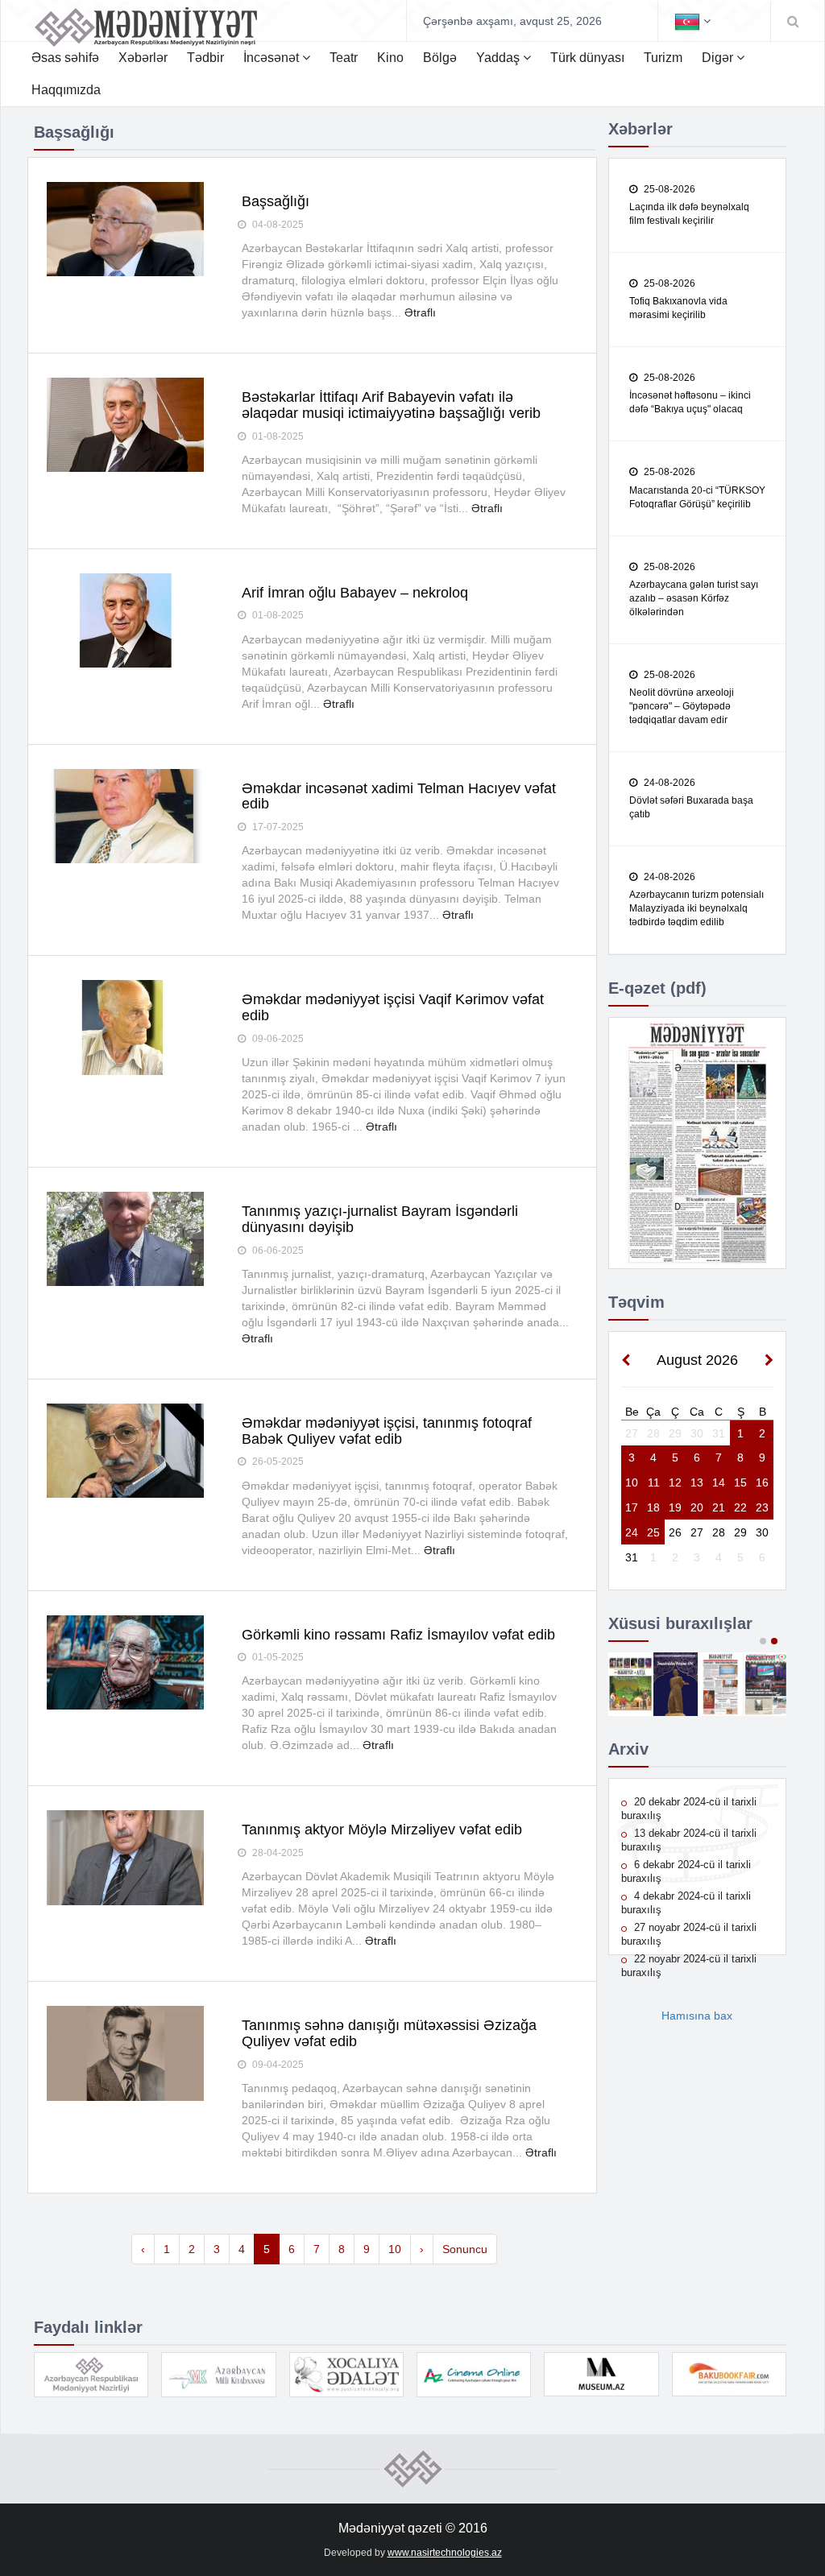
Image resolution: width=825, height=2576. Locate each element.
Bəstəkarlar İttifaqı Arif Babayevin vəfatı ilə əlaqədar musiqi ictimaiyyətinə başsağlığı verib (391, 405)
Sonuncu (465, 2249)
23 (762, 1507)
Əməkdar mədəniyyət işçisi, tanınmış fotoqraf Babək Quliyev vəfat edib (387, 1431)
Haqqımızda (66, 90)
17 (632, 1507)
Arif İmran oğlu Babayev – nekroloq (355, 593)
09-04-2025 (277, 2065)
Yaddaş (500, 58)
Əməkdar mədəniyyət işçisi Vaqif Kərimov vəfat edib (393, 1007)
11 (654, 1482)
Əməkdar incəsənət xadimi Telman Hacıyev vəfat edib (399, 796)
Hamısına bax (697, 2016)
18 (653, 1507)
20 (697, 1507)
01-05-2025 (277, 1657)
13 (697, 1482)
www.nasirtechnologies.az (445, 2553)
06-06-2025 (277, 1251)
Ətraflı (420, 312)
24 (632, 1532)
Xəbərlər (143, 58)
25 (653, 1532)
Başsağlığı (276, 201)
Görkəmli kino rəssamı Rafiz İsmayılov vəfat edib (398, 1635)
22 (740, 1507)
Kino (390, 58)
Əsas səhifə (65, 58)
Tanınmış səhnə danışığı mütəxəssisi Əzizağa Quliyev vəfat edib (389, 2033)
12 (675, 1482)
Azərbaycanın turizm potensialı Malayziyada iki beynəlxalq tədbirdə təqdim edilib (696, 908)
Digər (719, 58)
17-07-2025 (277, 827)
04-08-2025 (277, 225)
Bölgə (440, 58)
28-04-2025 (277, 1853)
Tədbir (205, 58)
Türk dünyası (587, 58)
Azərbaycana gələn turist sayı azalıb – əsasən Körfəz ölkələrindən (694, 598)
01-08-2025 (277, 436)
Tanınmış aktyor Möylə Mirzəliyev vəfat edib (382, 1830)
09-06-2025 (277, 1039)
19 (675, 1507)
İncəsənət (273, 58)
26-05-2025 (277, 1462)
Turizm (663, 58)
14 (719, 1482)
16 (762, 1482)
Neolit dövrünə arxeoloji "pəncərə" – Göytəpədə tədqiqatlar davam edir (682, 706)
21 (719, 1507)
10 (395, 2249)
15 (740, 1482)
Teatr (344, 58)
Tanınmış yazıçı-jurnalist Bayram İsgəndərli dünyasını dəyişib (380, 1219)
